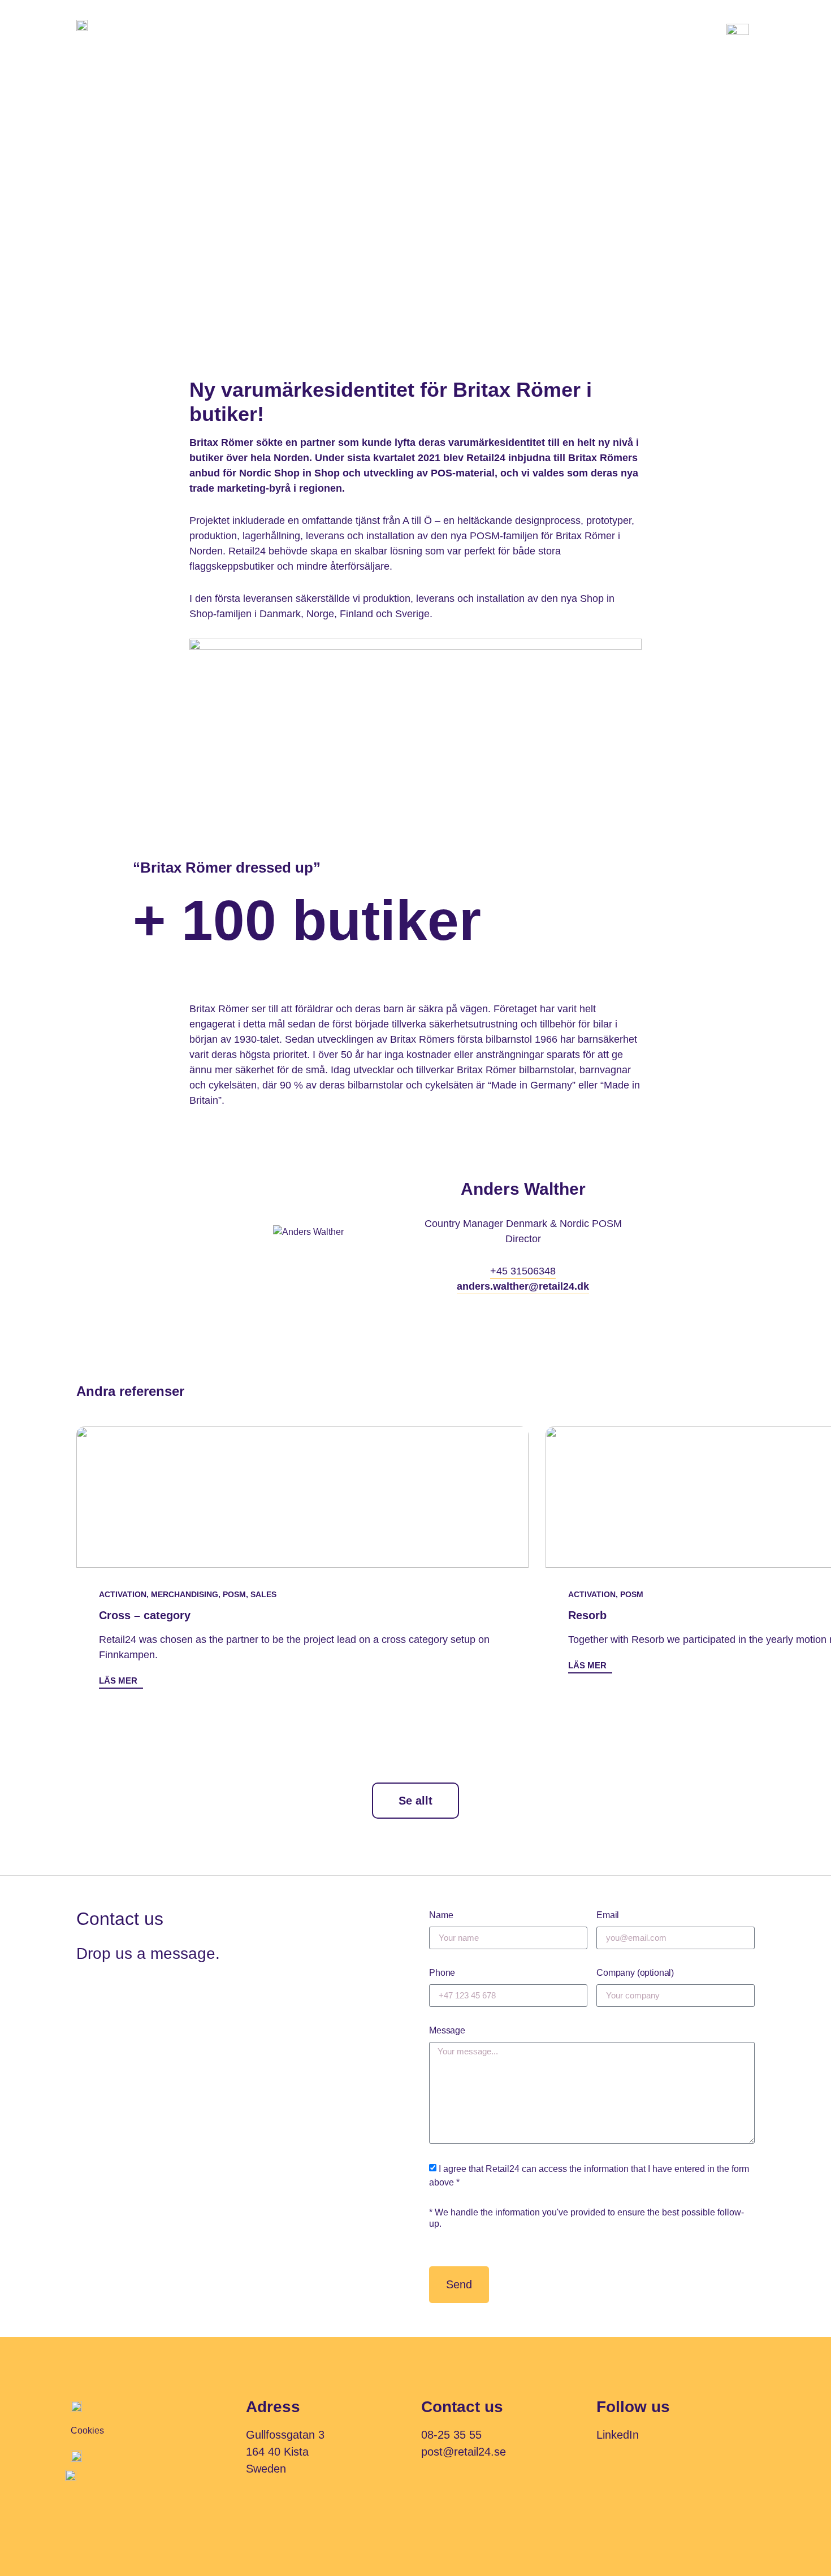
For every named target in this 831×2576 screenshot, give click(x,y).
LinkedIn (618, 2435)
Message (447, 2030)
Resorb (587, 1615)
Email (608, 1915)
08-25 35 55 (451, 2435)
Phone (442, 1973)
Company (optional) (635, 1973)
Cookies (87, 2430)
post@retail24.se (464, 2452)
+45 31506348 (523, 1271)
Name (441, 1915)
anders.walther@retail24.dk (523, 1286)
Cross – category (145, 1615)
